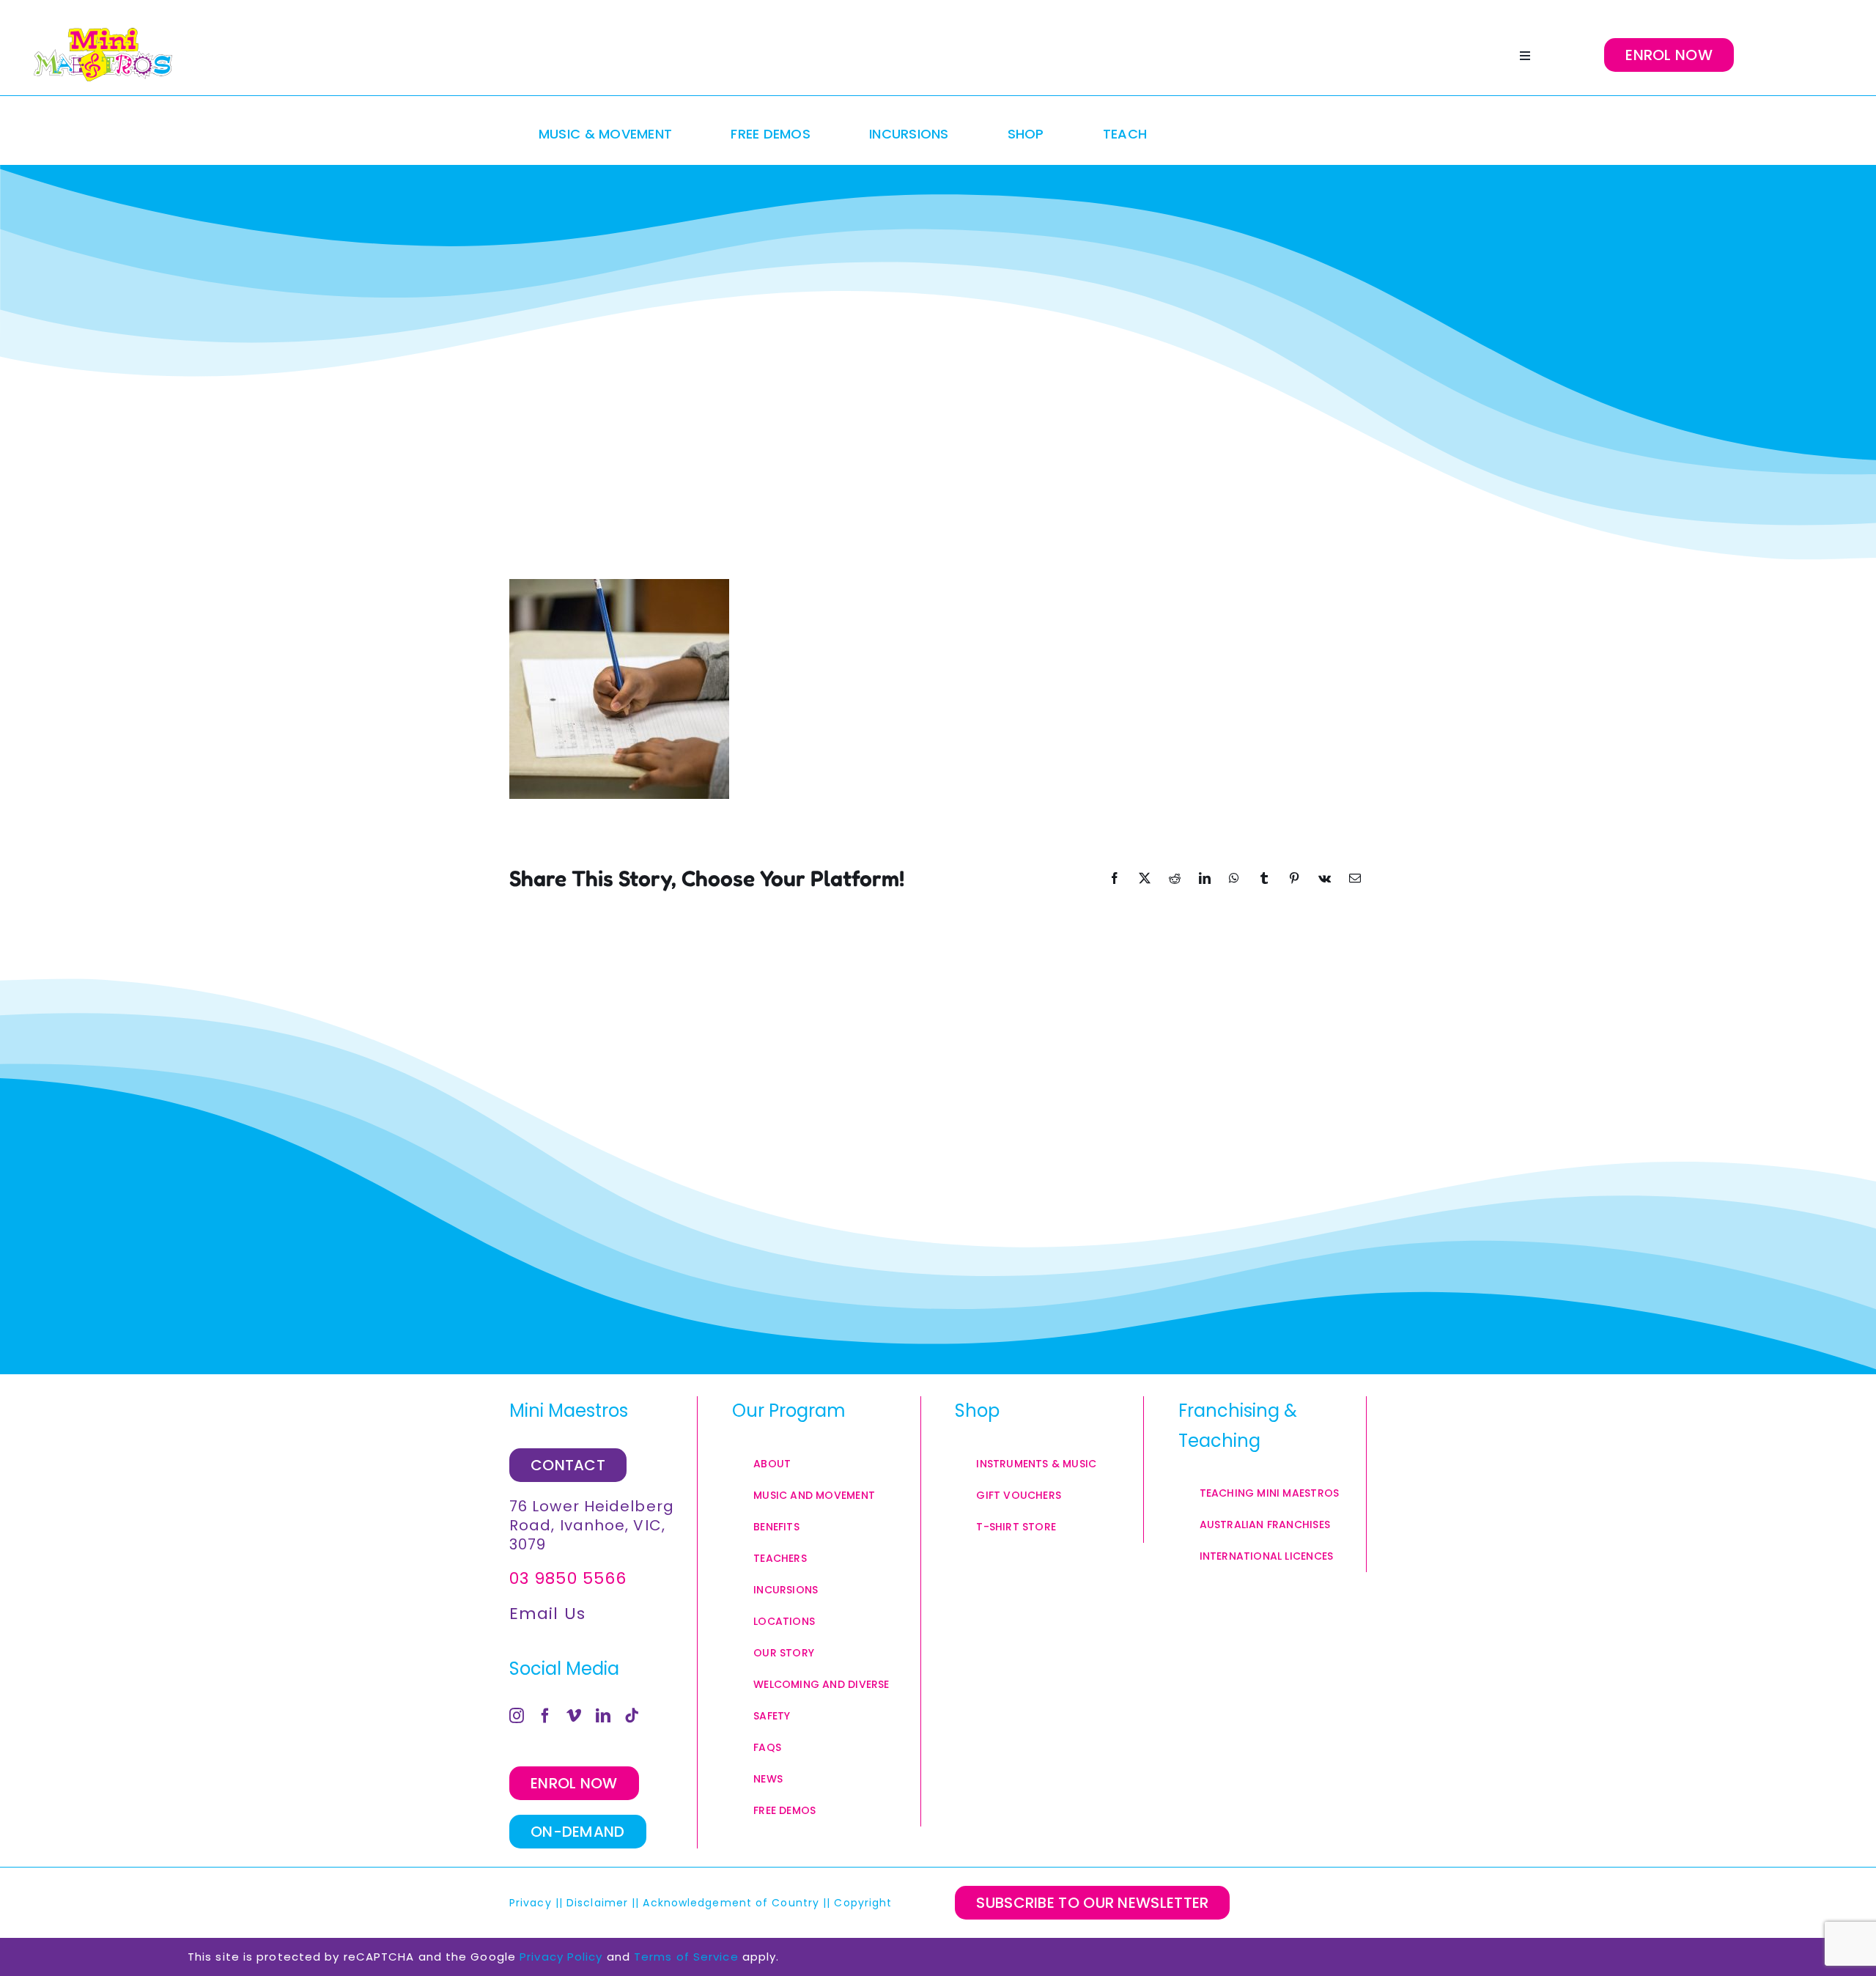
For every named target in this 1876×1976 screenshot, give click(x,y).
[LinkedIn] (603, 1716)
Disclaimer (597, 1903)
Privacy (531, 1903)
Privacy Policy (561, 1957)
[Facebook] (546, 1716)
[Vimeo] (574, 1716)
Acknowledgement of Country (731, 1903)
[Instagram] (517, 1716)
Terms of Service (686, 1957)
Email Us (547, 1614)
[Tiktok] (632, 1716)
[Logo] (103, 55)
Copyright (865, 1903)
